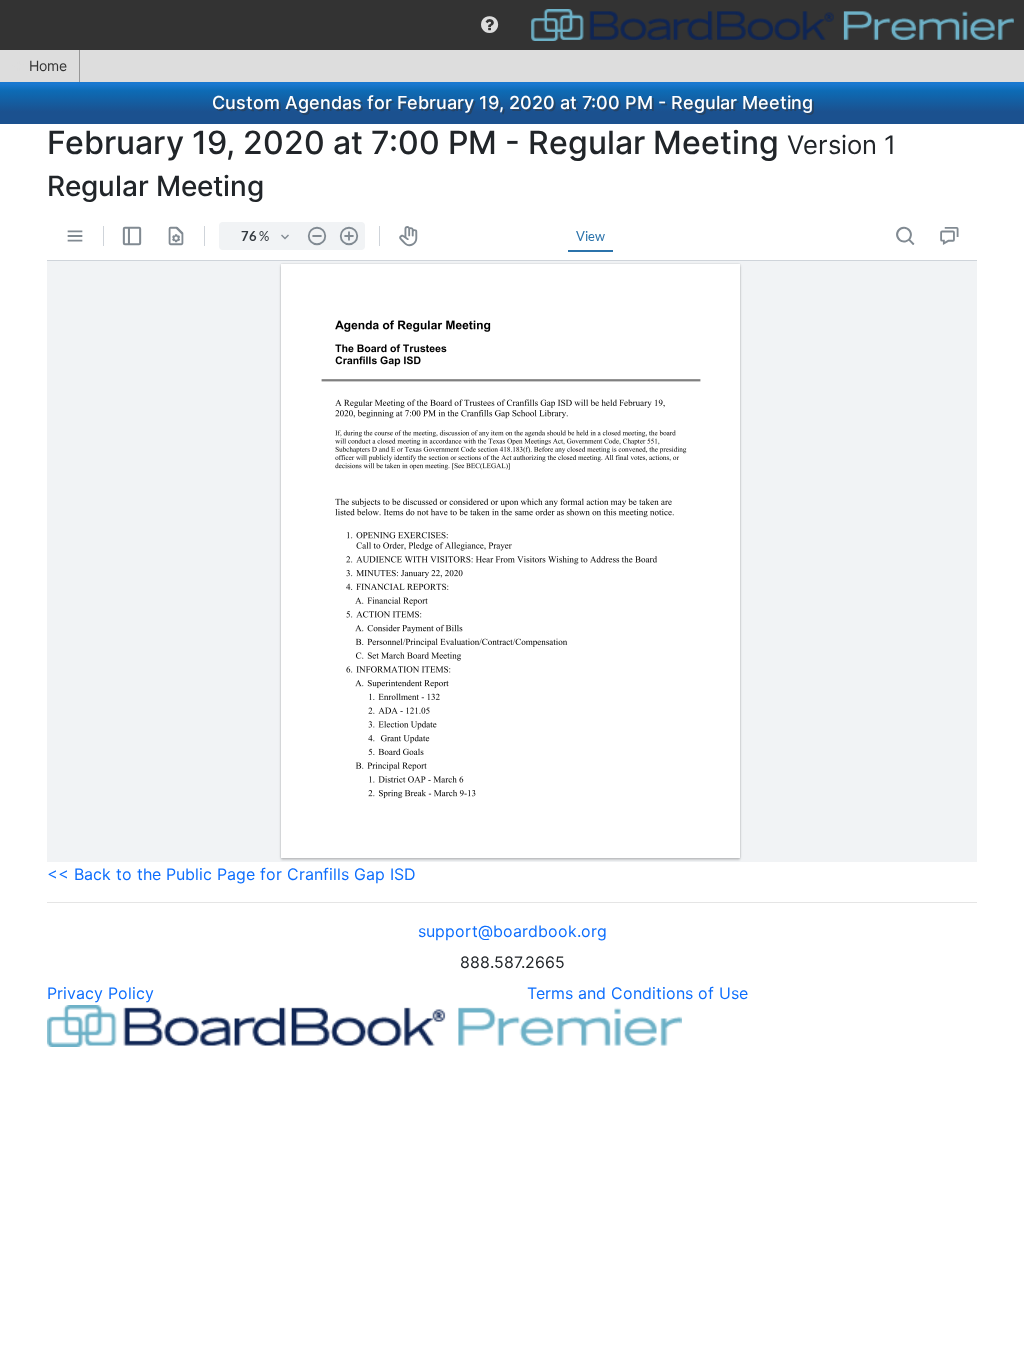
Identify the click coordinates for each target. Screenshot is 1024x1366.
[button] (489, 25)
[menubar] (512, 25)
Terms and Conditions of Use (637, 993)
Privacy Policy (100, 993)
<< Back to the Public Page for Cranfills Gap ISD (231, 874)
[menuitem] (489, 25)
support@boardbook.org (512, 931)
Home (48, 65)
